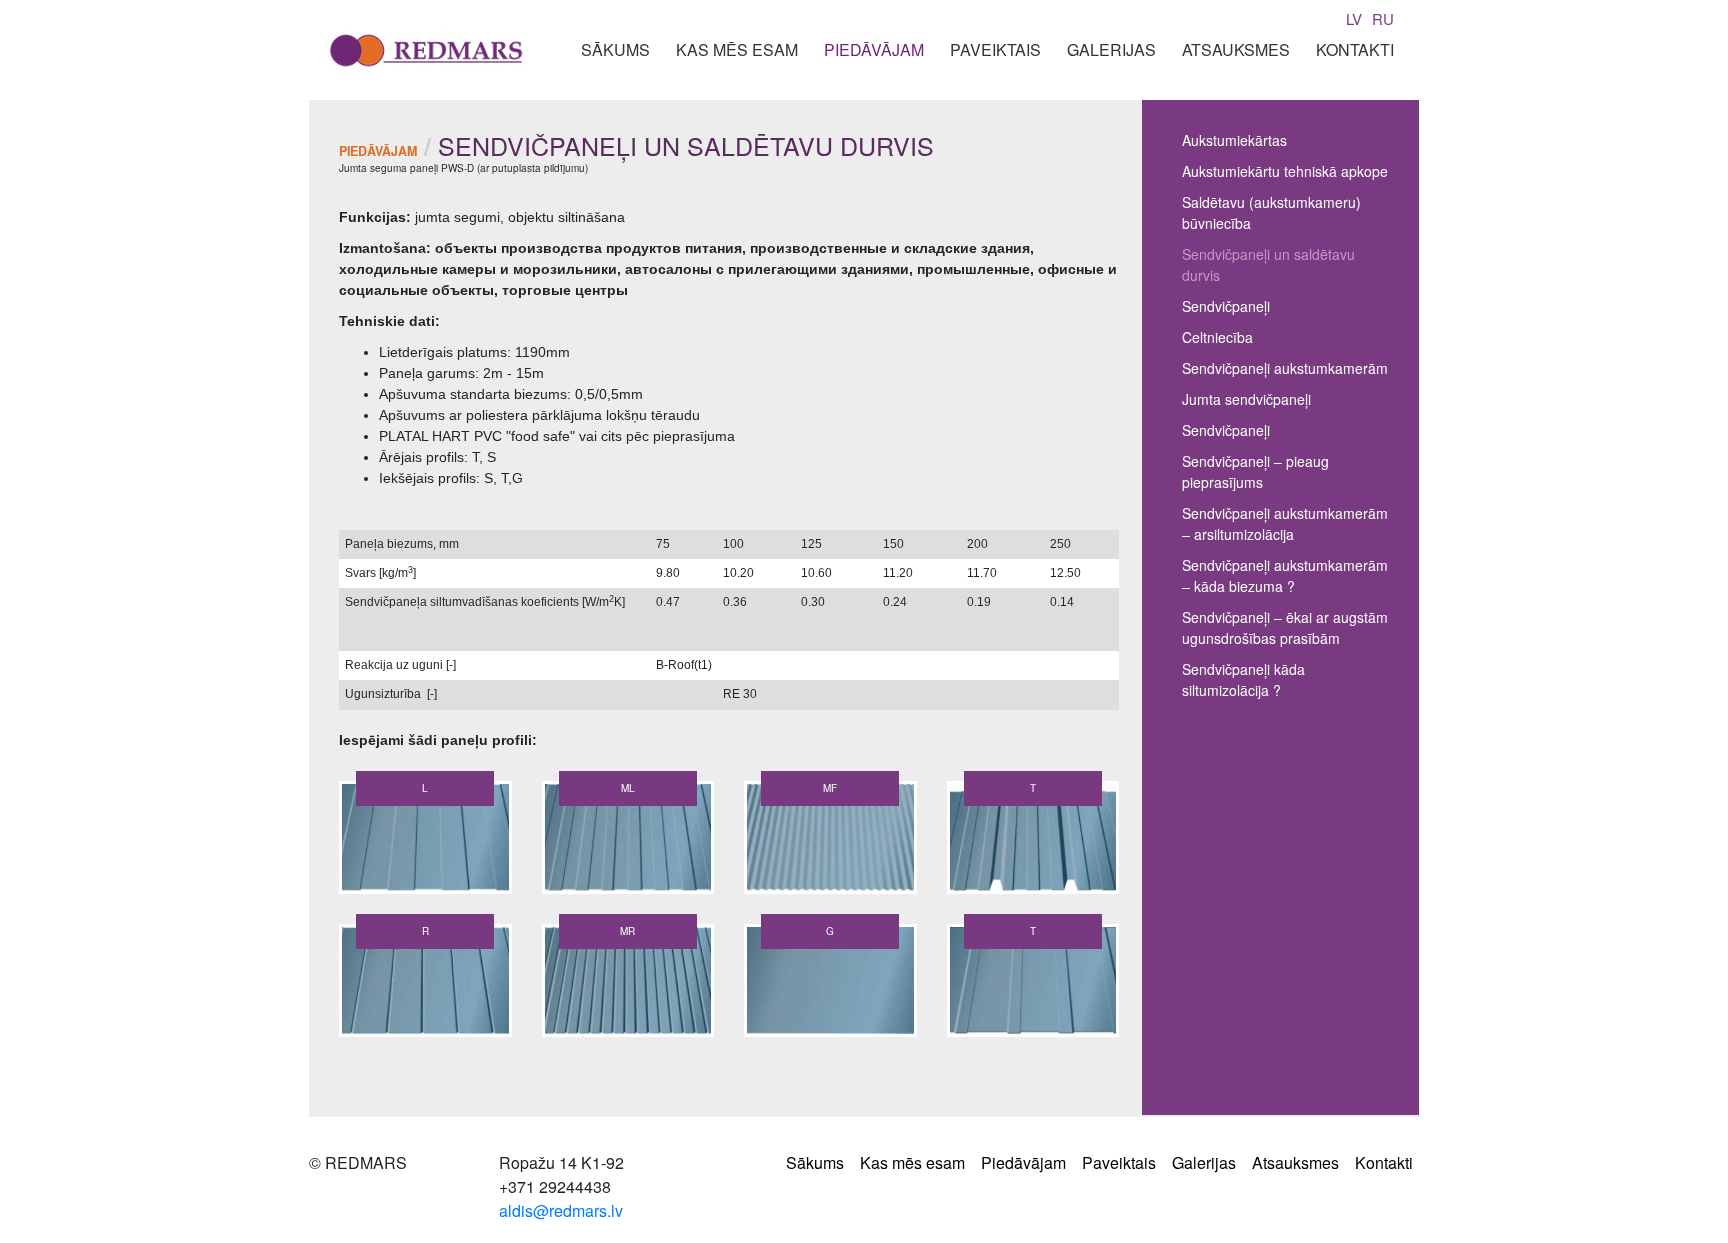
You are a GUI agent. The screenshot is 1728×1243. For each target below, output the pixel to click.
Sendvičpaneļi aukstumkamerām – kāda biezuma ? (1285, 575)
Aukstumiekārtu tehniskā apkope (1285, 171)
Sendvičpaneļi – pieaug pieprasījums (1255, 471)
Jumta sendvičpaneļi (1246, 399)
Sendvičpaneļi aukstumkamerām (1285, 368)
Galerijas (1111, 49)
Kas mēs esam (737, 49)
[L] (425, 841)
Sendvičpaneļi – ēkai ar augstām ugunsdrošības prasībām (1285, 627)
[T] (1033, 841)
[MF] (830, 841)
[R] (425, 984)
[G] (830, 984)
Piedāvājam (874, 49)
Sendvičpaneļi (1226, 306)
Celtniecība (1217, 337)
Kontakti (1355, 49)
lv (1354, 18)
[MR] (628, 984)
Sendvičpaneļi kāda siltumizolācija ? (1243, 679)
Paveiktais (995, 49)
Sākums (615, 49)
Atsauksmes (1236, 49)
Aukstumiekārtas (1234, 140)
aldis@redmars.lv (561, 1210)
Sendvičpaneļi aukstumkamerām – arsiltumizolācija (1285, 523)
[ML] (628, 841)
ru (1383, 18)
